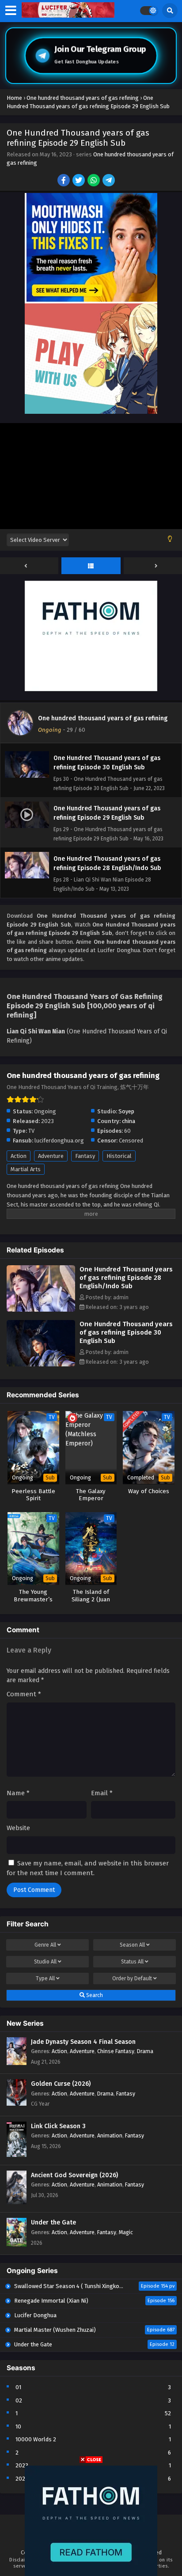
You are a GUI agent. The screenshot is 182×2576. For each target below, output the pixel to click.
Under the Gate (53, 2222)
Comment (24, 1694)
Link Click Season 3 (58, 2126)
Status (132, 1962)
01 (18, 2387)
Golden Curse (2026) (61, 2084)
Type (45, 1978)
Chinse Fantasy (116, 2051)
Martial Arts (26, 1169)
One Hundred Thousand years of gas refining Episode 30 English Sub (126, 1332)
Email (102, 1793)
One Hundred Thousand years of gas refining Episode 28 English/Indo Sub (126, 1278)
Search (94, 1995)
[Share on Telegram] (109, 181)
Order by (132, 1978)
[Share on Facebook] (64, 181)
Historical (119, 1156)
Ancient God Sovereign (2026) (74, 2175)
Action (19, 1156)
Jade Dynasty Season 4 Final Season (83, 2042)
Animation (110, 2135)
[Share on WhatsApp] (94, 181)
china (129, 1121)
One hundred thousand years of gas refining (103, 718)
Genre (45, 1945)
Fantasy (85, 1156)
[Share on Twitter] (79, 181)
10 (18, 2427)
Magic (126, 2232)
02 (19, 2400)
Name (18, 1793)
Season (132, 1945)
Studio (45, 1962)
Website (18, 1828)
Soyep (126, 1111)
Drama (145, 2051)
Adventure (51, 1156)
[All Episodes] (91, 566)
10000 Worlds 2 (36, 2439)
